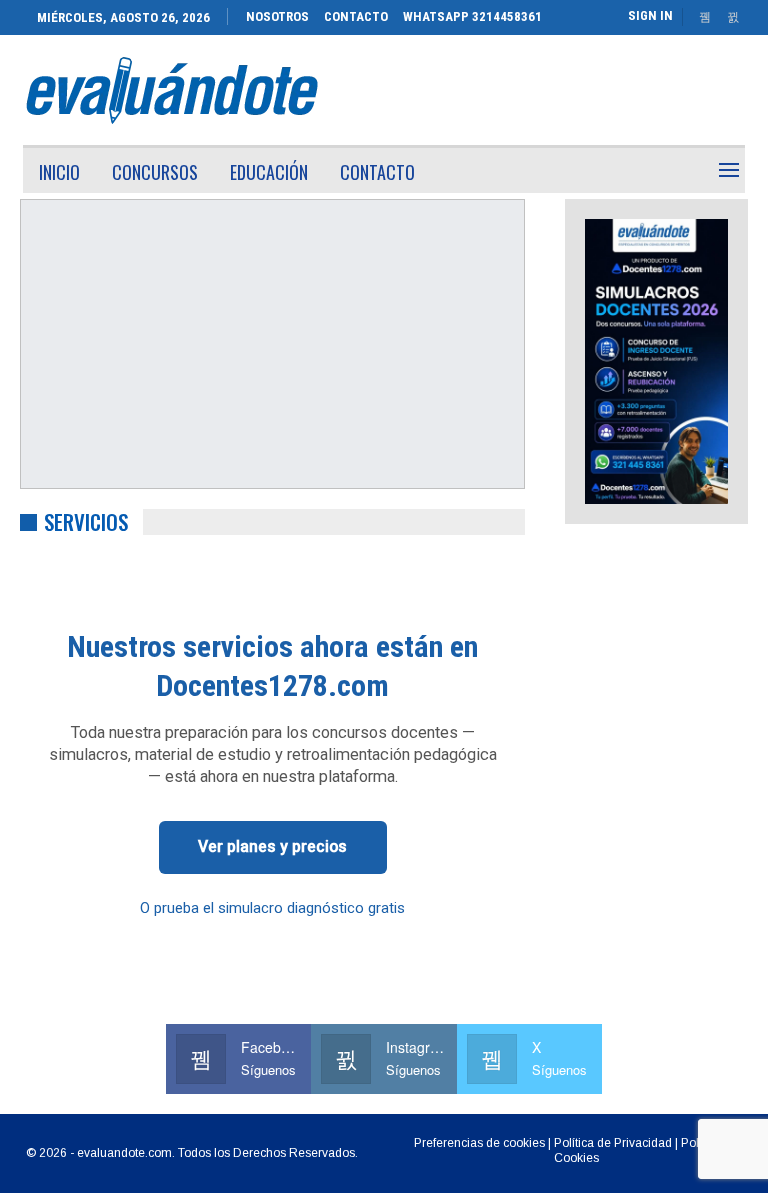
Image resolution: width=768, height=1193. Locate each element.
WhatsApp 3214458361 (472, 16)
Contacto (356, 16)
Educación (269, 172)
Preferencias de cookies (479, 1143)
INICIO (59, 172)
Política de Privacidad (613, 1143)
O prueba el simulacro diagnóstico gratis (272, 908)
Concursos (155, 172)
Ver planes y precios (272, 846)
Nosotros (277, 16)
